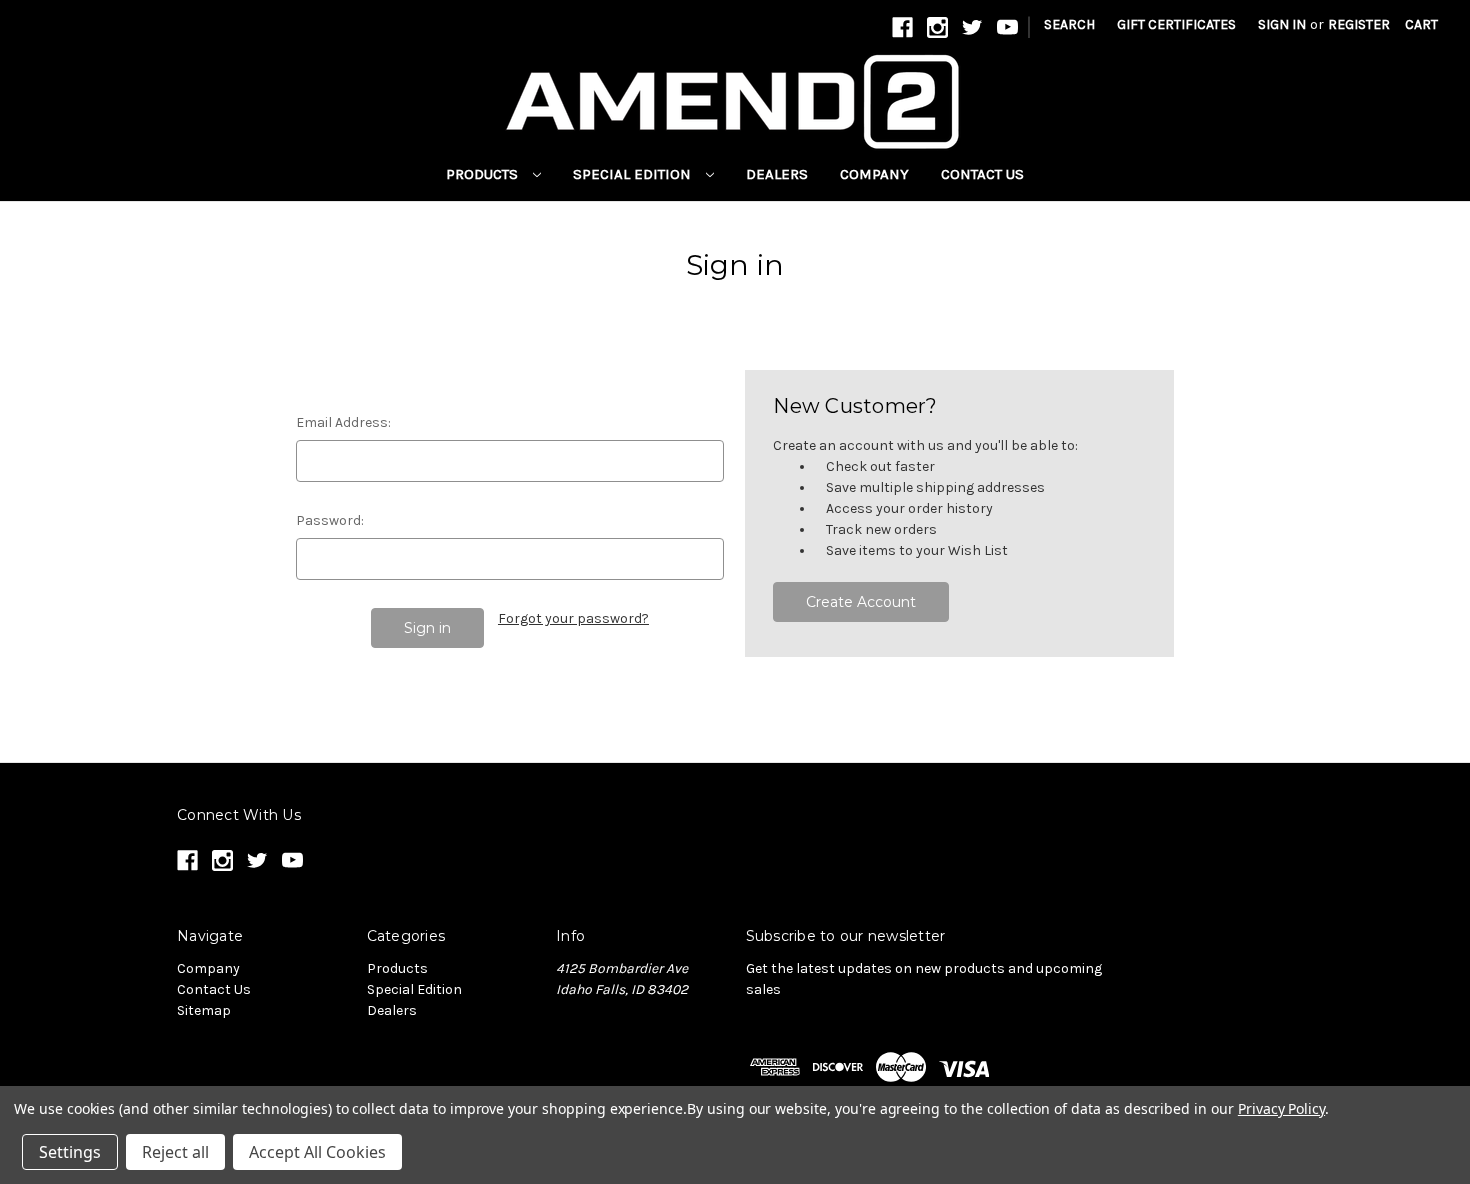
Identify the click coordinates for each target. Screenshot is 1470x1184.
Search (1069, 24)
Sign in (1282, 24)
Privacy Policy (1281, 1108)
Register (1359, 24)
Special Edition (634, 174)
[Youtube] (1007, 27)
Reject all (175, 1152)
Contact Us (982, 174)
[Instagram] (937, 27)
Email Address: (343, 422)
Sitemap (204, 1010)
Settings (70, 1152)
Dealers (777, 174)
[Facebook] (902, 27)
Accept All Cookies (317, 1152)
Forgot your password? (573, 618)
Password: (330, 520)
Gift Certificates (1176, 24)
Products (484, 174)
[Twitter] (972, 27)
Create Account (861, 602)
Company (874, 174)
